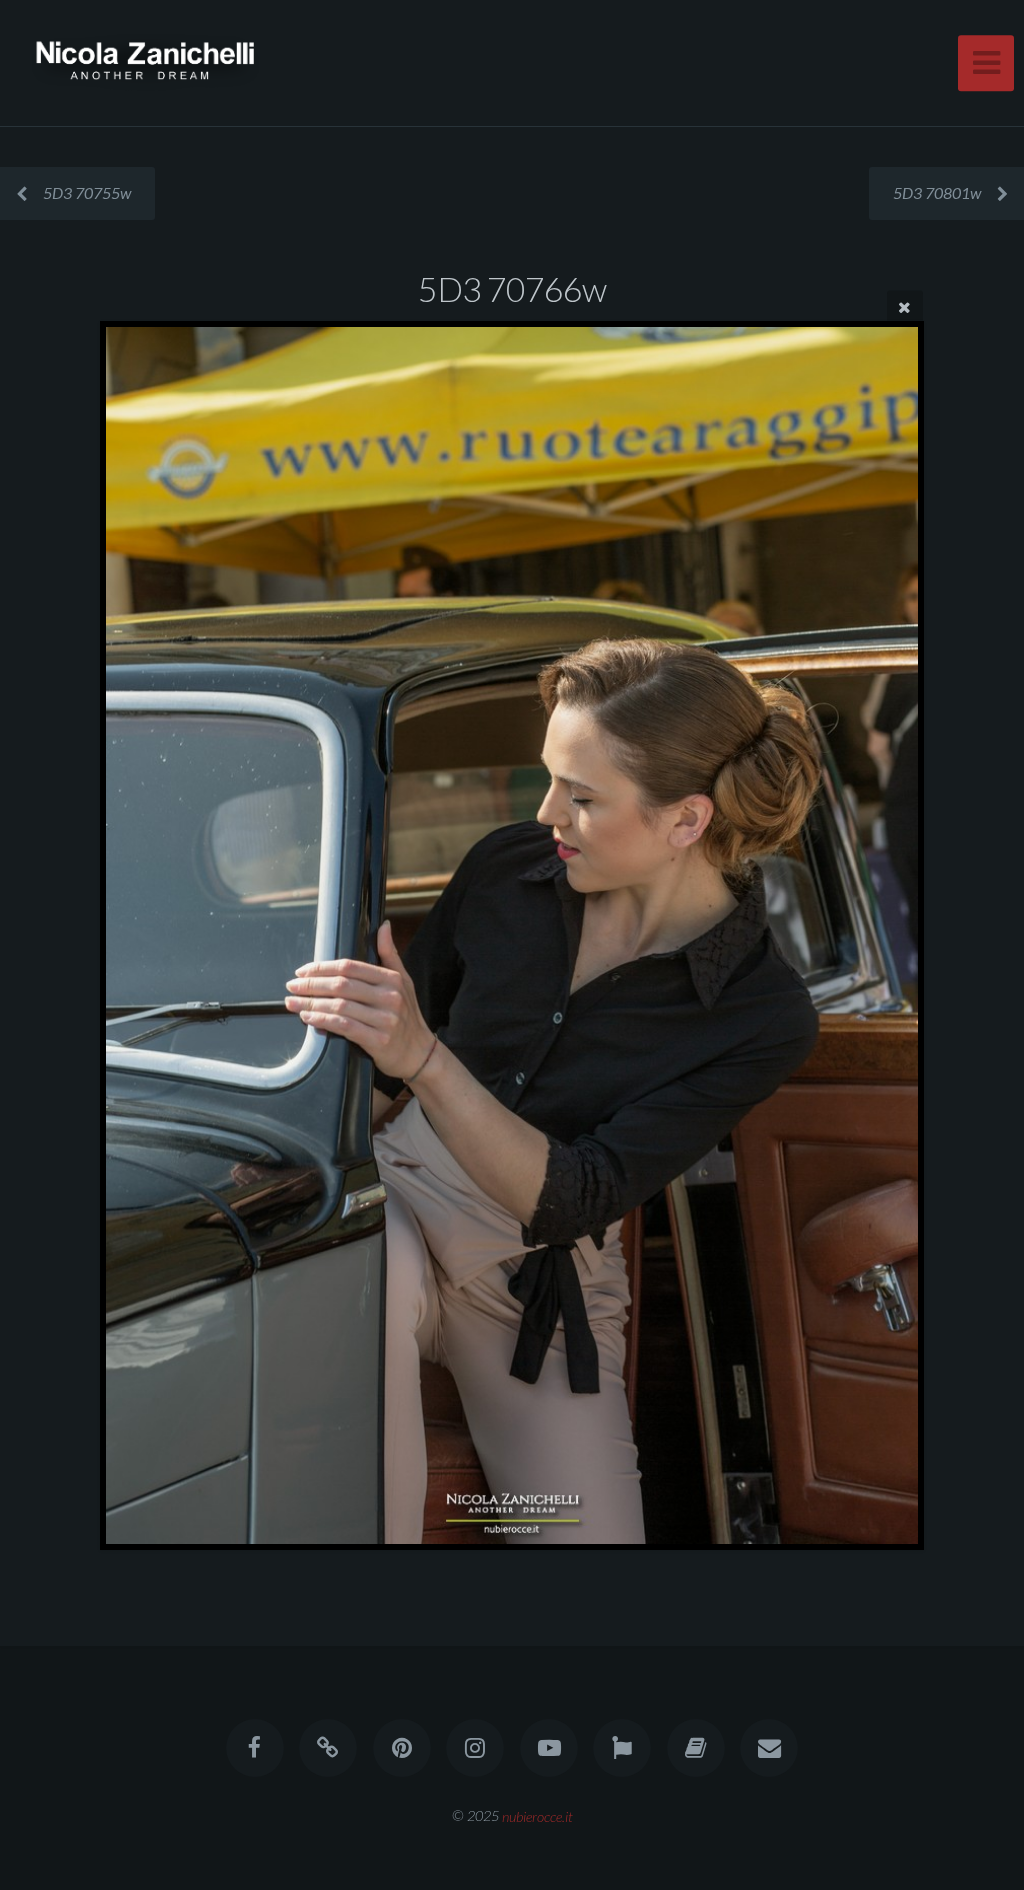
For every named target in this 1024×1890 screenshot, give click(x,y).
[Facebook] (255, 1748)
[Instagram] (475, 1748)
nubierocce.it (537, 1815)
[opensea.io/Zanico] (329, 1748)
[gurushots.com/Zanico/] (622, 1748)
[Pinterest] (402, 1748)
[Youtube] (549, 1748)
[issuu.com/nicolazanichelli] (696, 1748)
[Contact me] (769, 1748)
